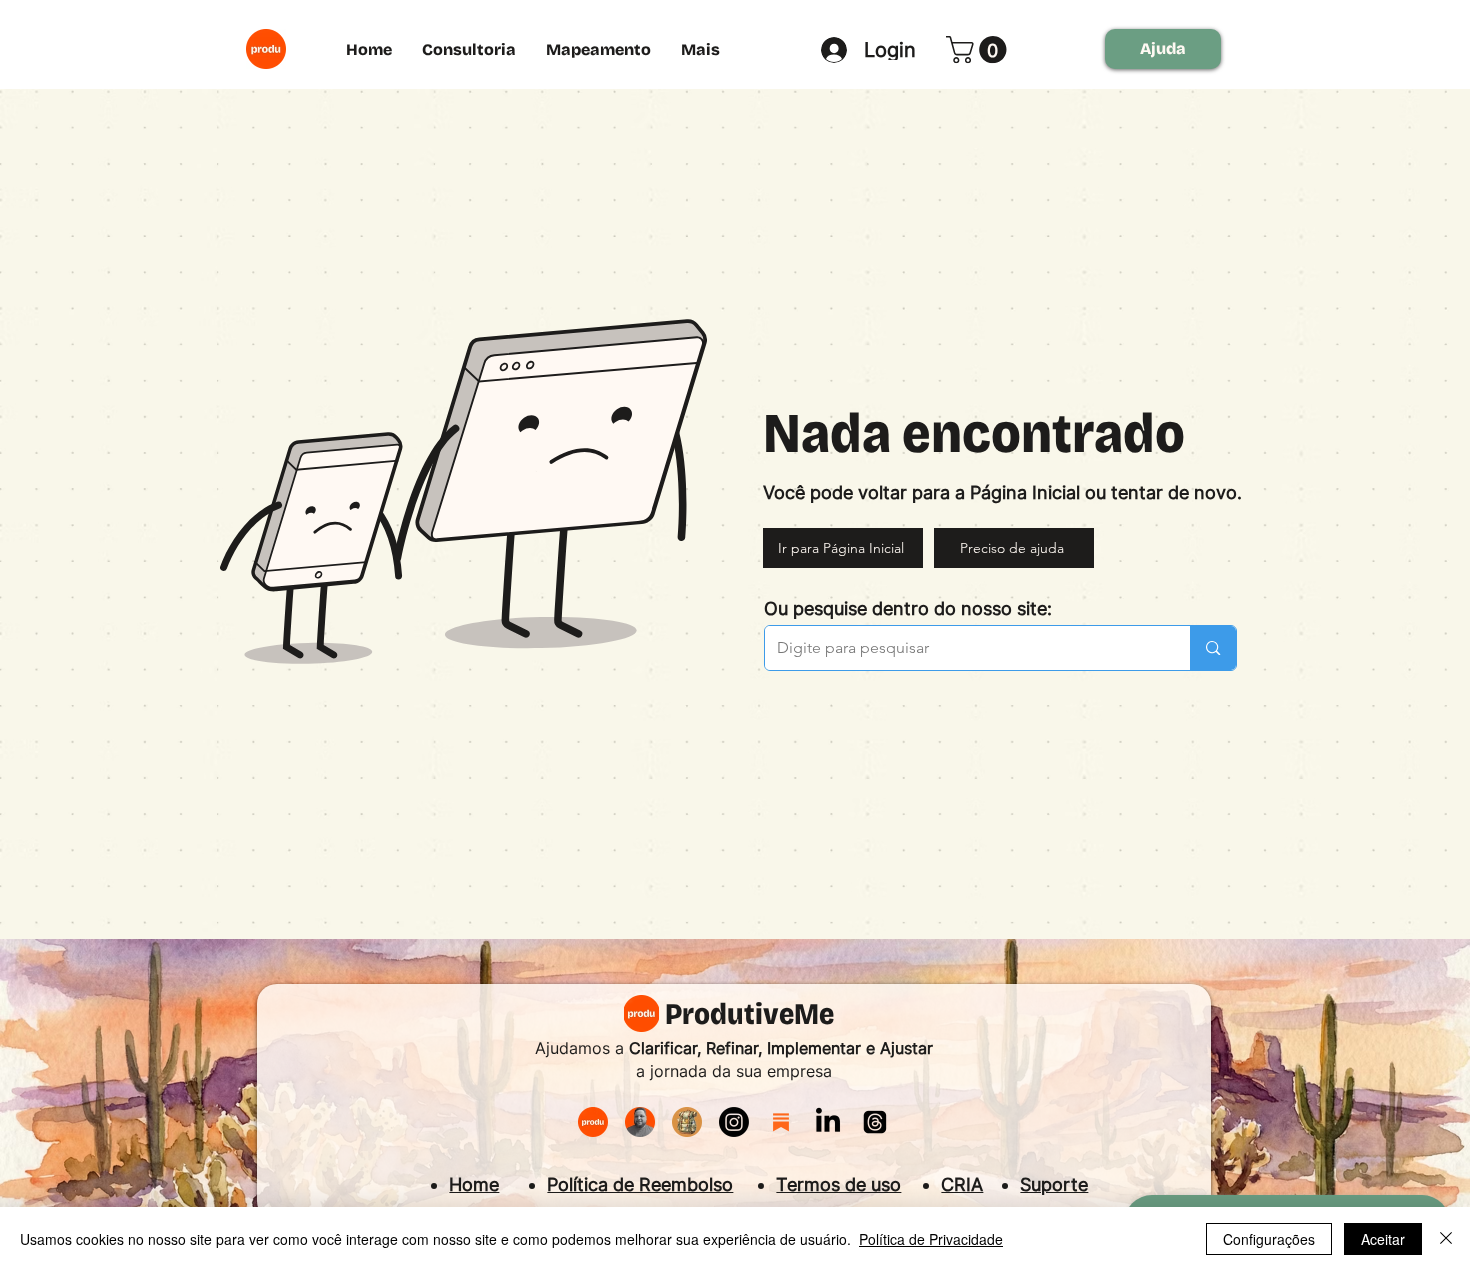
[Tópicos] (875, 1122)
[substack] (781, 1122)
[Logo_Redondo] (593, 1122)
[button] (979, 49)
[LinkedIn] (828, 1122)
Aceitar (1383, 1239)
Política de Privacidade (931, 1239)
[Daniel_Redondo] (640, 1122)
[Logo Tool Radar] (687, 1122)
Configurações (1269, 1239)
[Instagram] (734, 1122)
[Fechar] (1446, 1239)
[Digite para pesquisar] (1212, 648)
